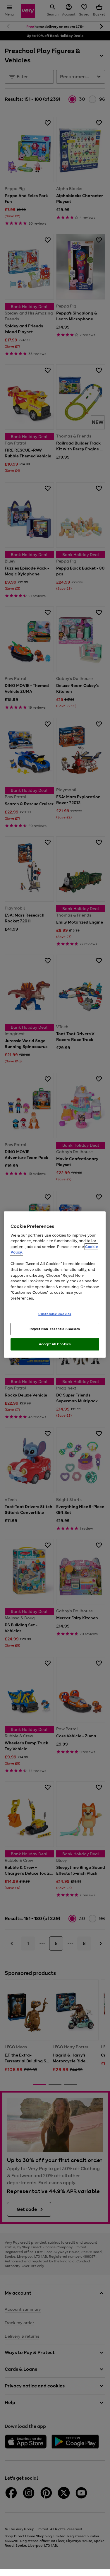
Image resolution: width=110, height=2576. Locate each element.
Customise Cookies (55, 1314)
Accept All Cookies (55, 1344)
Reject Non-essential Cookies (55, 1329)
